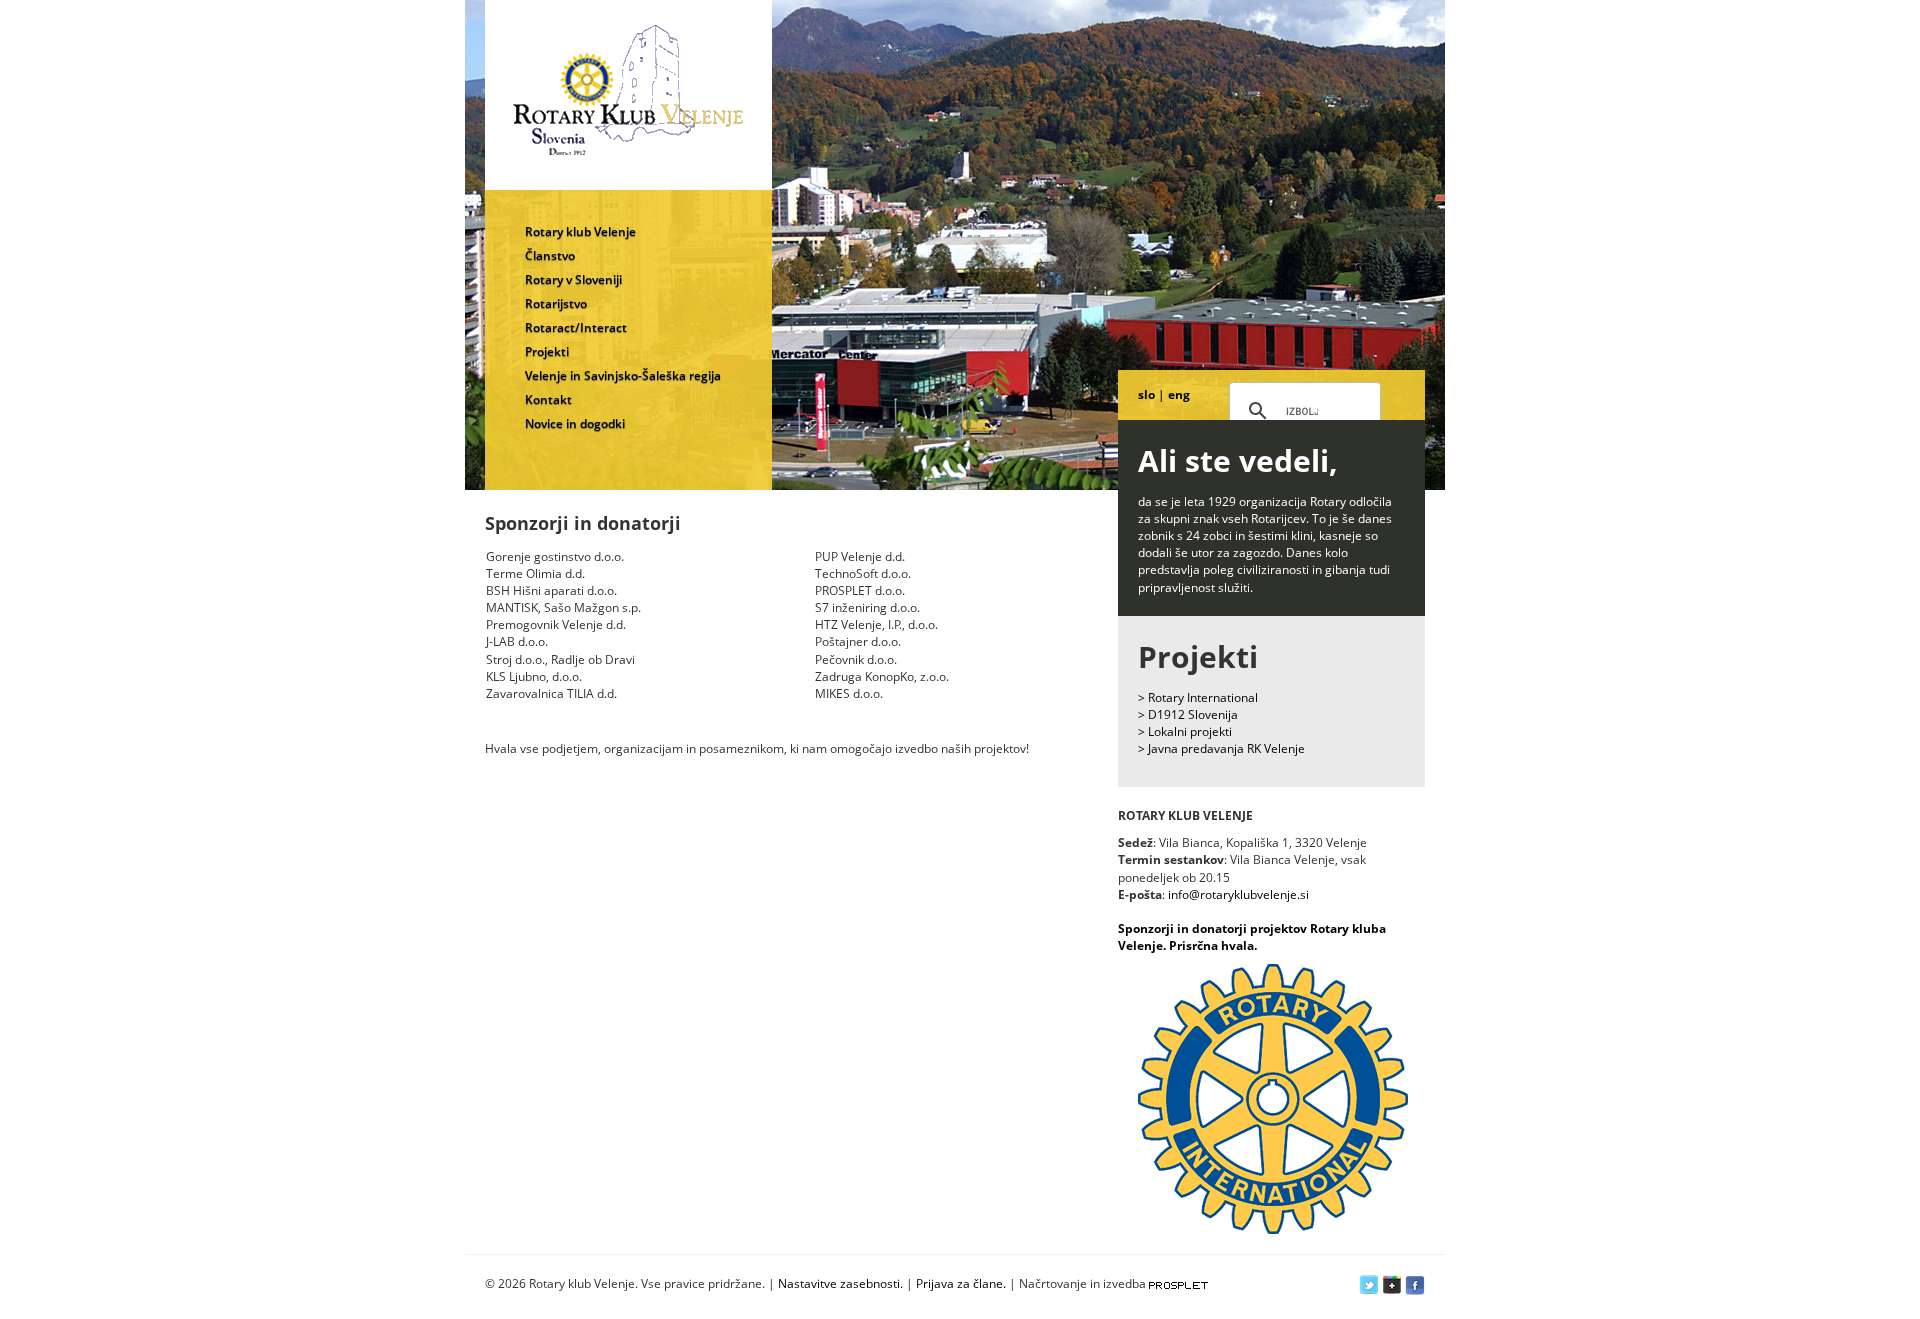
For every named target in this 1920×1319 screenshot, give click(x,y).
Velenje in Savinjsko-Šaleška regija (623, 375)
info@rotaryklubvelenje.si (1238, 894)
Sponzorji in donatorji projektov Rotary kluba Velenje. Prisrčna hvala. (1252, 937)
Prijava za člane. (961, 1283)
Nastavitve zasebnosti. (840, 1283)
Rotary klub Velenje (580, 231)
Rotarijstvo (556, 303)
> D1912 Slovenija (1188, 714)
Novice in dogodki (575, 423)
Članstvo (550, 255)
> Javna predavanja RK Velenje (1221, 748)
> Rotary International (1198, 697)
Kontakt (548, 399)
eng (1179, 394)
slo (1146, 394)
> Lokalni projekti (1185, 731)
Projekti (547, 351)
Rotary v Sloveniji (573, 279)
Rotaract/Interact (576, 327)
